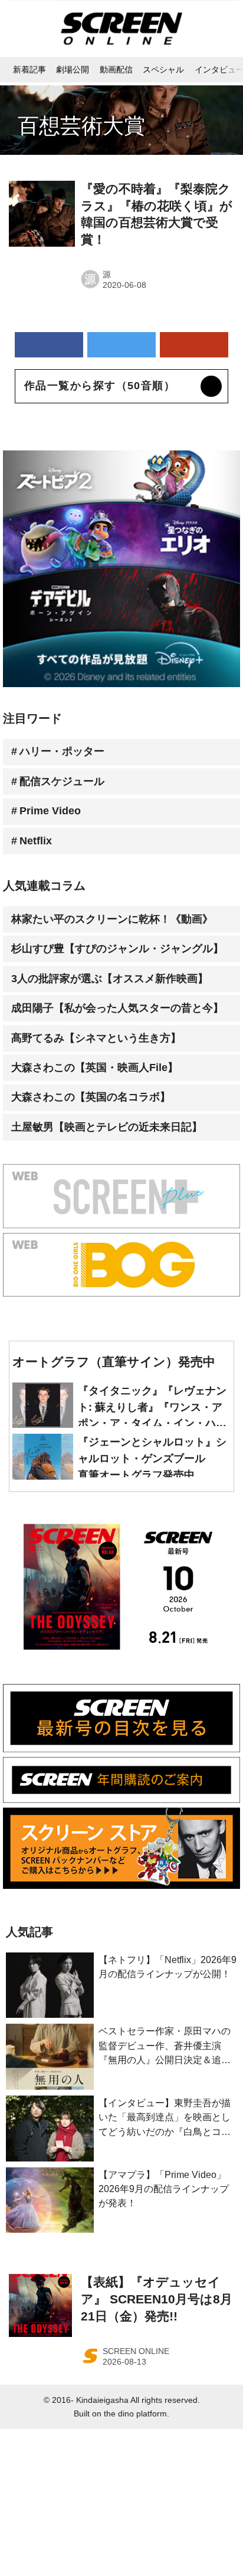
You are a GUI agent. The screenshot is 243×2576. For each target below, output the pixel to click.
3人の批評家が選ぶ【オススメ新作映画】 (110, 979)
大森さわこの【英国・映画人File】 (95, 1067)
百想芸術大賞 (81, 126)
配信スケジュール (62, 781)
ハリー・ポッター (62, 751)
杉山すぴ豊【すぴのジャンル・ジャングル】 (117, 949)
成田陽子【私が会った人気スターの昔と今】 (117, 1008)
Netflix (36, 841)
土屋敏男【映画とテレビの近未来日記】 (107, 1127)
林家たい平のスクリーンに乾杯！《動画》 (112, 919)
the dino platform (135, 2413)
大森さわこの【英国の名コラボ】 (91, 1097)
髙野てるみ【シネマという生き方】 (96, 1038)
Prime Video (50, 811)
